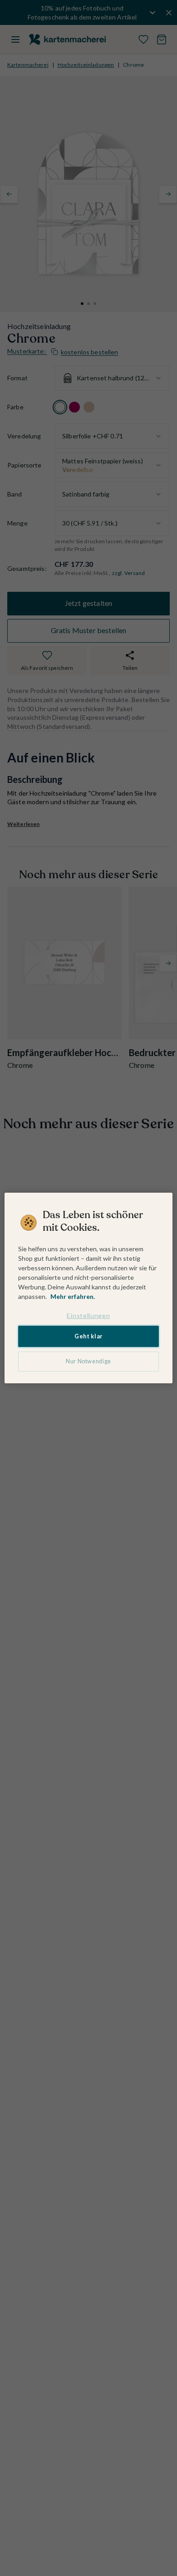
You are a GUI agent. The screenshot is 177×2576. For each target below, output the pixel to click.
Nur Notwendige (88, 1361)
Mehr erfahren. (73, 1296)
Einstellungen (88, 1315)
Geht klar (88, 1336)
